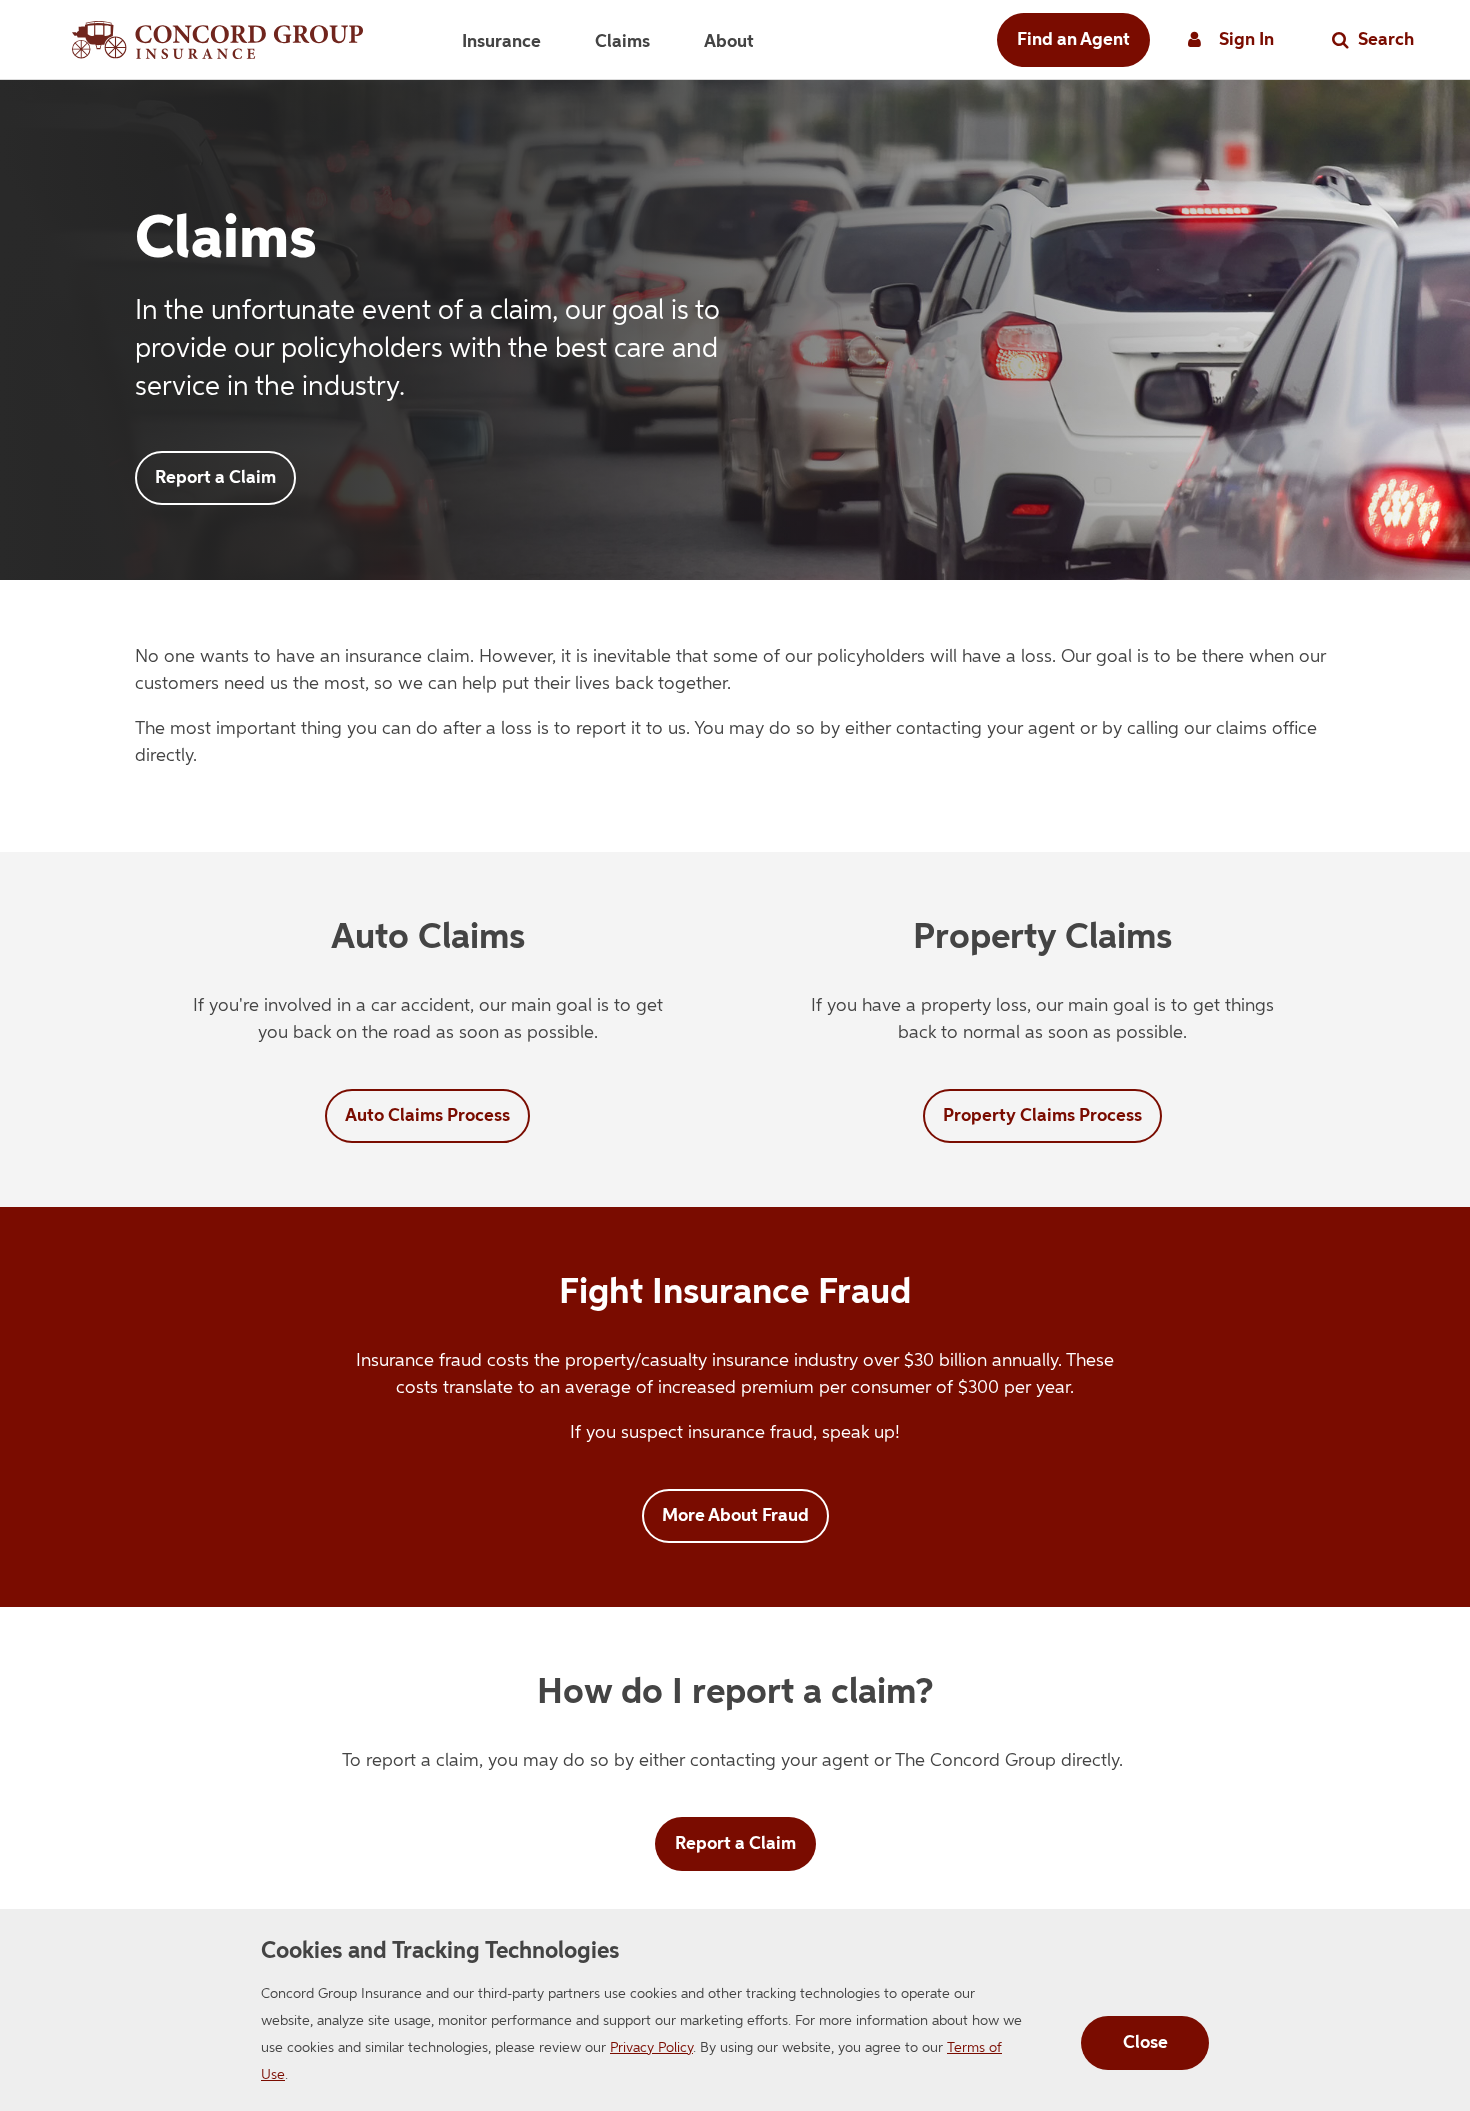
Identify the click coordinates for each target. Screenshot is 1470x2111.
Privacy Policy (651, 2048)
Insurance (501, 42)
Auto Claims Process (427, 1116)
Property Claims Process (1042, 1116)
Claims (622, 42)
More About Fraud (735, 1516)
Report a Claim (215, 478)
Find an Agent (1073, 40)
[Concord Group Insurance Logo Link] (217, 40)
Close (1145, 2043)
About (729, 42)
